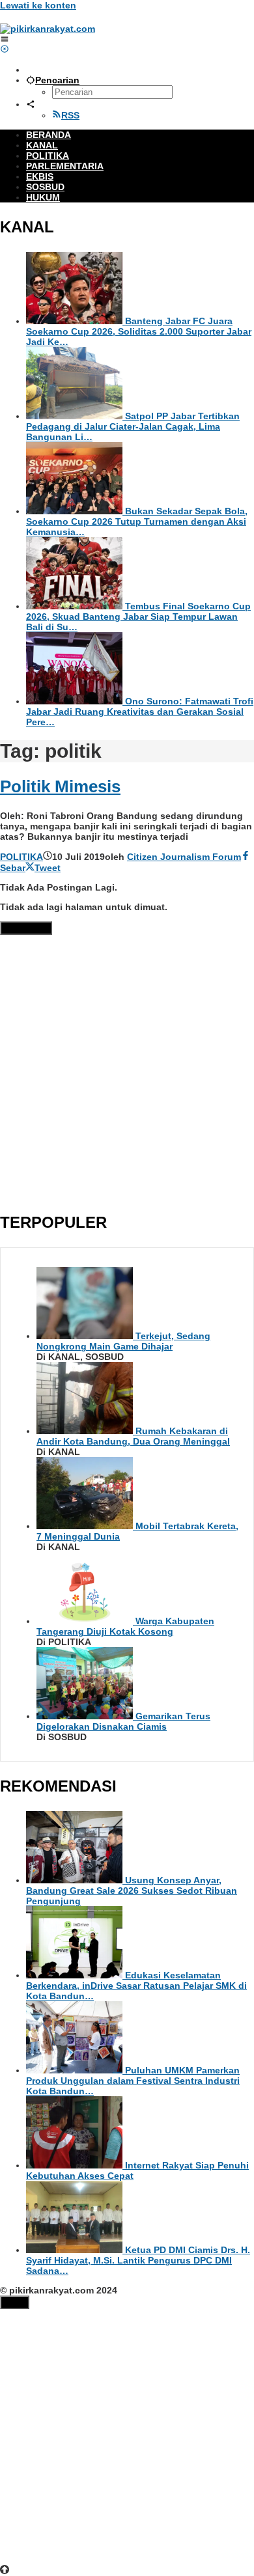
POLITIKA (21, 857)
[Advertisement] (127, 1071)
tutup (15, 2302)
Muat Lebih (26, 928)
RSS (70, 115)
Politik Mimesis (60, 786)
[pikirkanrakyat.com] (48, 29)
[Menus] (5, 39)
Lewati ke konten (38, 5)
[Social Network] (31, 104)
